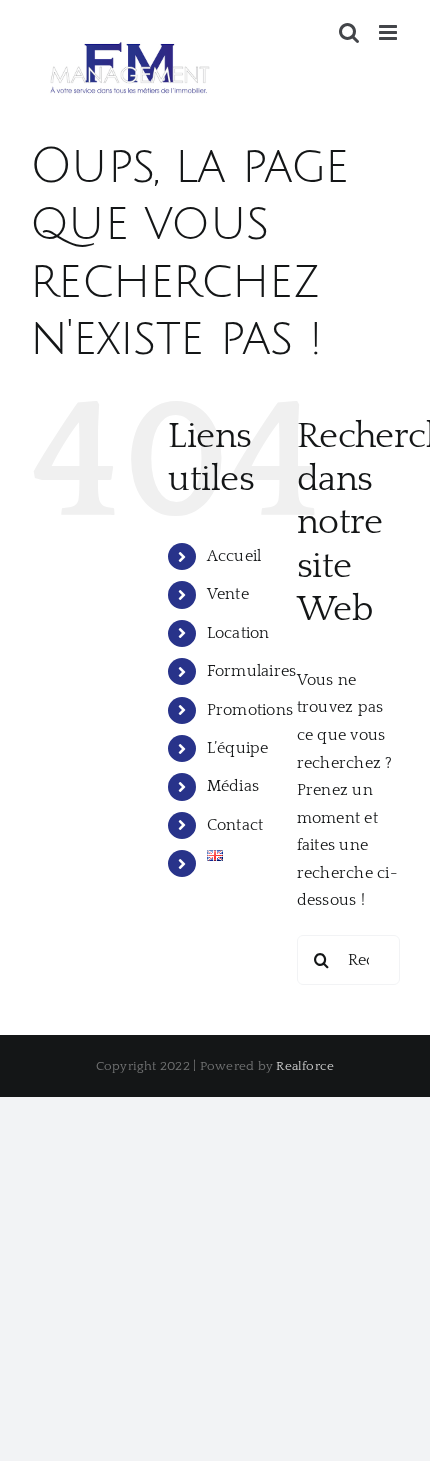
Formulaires (252, 671)
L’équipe (238, 748)
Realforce (305, 1066)
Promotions (250, 710)
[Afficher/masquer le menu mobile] (389, 32)
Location (238, 633)
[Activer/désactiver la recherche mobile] (349, 32)
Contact (235, 825)
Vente (228, 594)
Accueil (234, 556)
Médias (233, 786)
